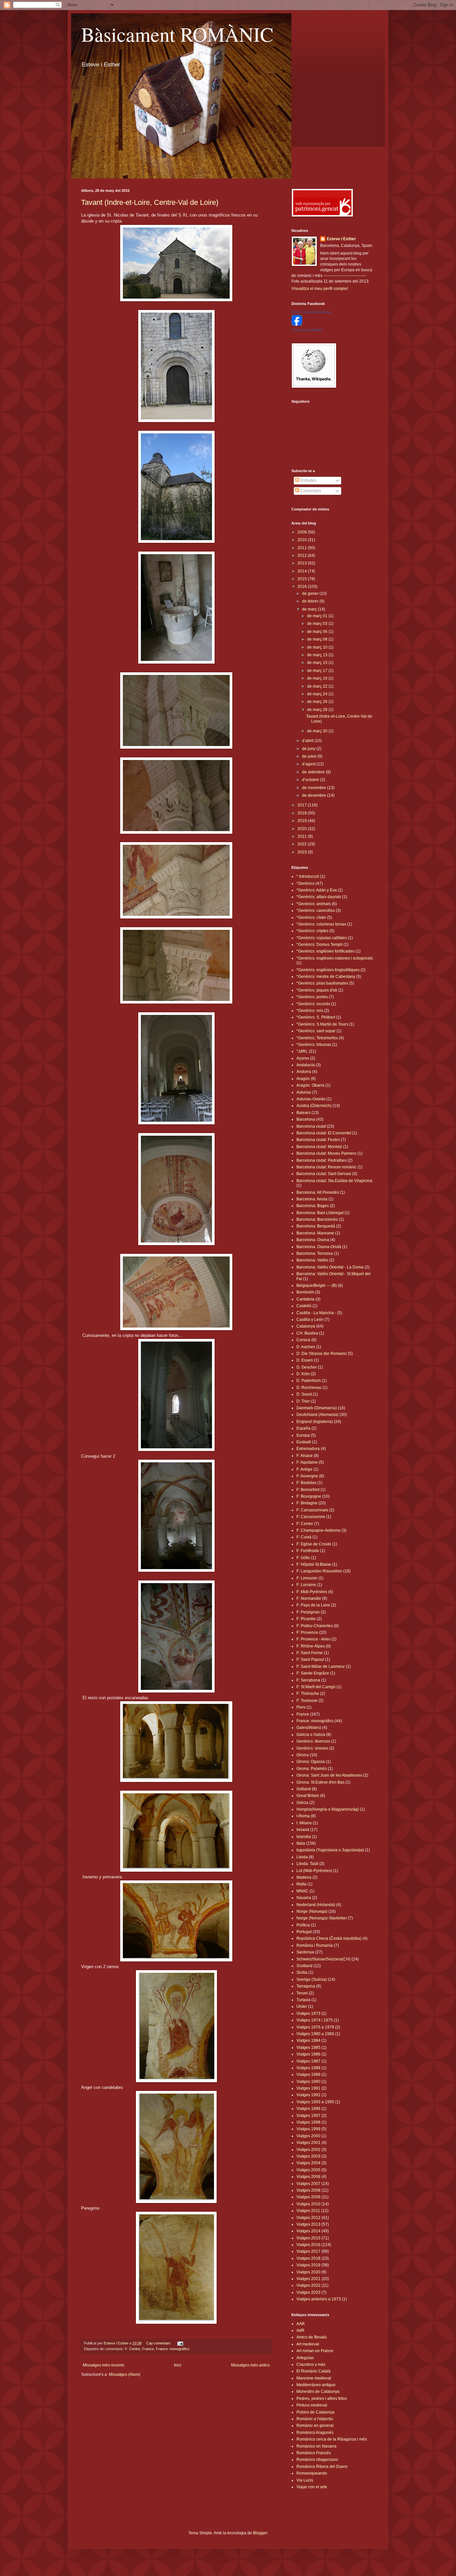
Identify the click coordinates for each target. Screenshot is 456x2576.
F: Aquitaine (307, 1462)
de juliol (310, 756)
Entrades (308, 480)
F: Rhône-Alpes (311, 1646)
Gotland (304, 1789)
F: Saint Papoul (310, 1660)
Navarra (304, 1898)
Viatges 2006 (308, 2177)
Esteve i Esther (341, 239)
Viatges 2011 (308, 2211)
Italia (301, 1843)
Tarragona (306, 1986)
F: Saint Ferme (310, 1653)
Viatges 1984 (308, 2041)
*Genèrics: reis (310, 1011)
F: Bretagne (307, 1503)
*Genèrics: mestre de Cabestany (326, 977)
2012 (303, 556)
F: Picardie (306, 1619)
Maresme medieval (314, 2378)
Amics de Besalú (312, 2337)
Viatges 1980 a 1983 (315, 2034)
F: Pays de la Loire (313, 1605)
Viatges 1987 (308, 2061)
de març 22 (318, 686)
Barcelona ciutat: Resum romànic (326, 1167)
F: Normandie (309, 1598)
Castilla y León (310, 1320)
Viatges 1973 (308, 2013)
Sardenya (305, 1952)
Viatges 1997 (308, 2116)
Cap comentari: (159, 2343)
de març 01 (318, 616)
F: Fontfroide (308, 1551)
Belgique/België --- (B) (317, 1285)
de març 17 (318, 671)
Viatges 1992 (308, 2095)
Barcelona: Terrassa (315, 1253)
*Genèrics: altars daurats (319, 897)
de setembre (314, 772)
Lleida (302, 1857)
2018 (303, 813)
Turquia (303, 2000)
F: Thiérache (308, 1694)
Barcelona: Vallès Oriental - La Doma (330, 1267)
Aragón (303, 1079)
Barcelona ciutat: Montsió (319, 1147)
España (303, 1428)
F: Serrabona (308, 1680)
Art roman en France (315, 2351)
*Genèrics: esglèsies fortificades (325, 951)
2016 (303, 587)
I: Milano (304, 1823)
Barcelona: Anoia (312, 1199)
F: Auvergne (307, 1476)
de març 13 (318, 655)
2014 (303, 571)
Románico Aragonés (315, 2433)
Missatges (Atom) (125, 2374)
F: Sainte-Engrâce (313, 1673)
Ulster (302, 2006)
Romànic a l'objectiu (315, 2419)
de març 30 (318, 731)
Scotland (304, 1966)
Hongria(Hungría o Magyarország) (328, 1809)
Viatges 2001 (308, 2143)
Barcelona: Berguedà (316, 1226)
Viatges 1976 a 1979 (315, 2027)
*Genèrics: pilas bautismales (322, 983)
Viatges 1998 (308, 2122)
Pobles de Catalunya (315, 2412)
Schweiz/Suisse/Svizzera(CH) (323, 1959)
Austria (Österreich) (314, 1106)
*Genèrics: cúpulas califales (322, 938)
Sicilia (302, 1972)
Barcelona (306, 1119)
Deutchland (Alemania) (317, 1415)
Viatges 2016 (308, 2245)
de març (310, 609)
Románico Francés (314, 2453)
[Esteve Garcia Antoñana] (297, 324)
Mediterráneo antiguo (316, 2385)
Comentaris (310, 491)
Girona (303, 1755)
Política (303, 1925)
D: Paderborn (309, 1381)
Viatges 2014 (308, 2231)
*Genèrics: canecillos (316, 910)
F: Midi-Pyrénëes (312, 1592)
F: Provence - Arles (313, 1639)
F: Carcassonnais (312, 1510)
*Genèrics (305, 883)
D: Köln (303, 1374)
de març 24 (318, 694)
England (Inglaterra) (315, 1422)
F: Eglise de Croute (314, 1544)
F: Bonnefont (308, 1490)
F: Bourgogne (309, 1496)
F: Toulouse (307, 1701)
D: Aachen (306, 1347)
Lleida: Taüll (307, 1864)
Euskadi (304, 1442)
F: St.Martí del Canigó (316, 1687)
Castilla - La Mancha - (316, 1313)
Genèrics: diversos (313, 1741)
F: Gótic (303, 1558)
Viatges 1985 (308, 2048)
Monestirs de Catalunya (318, 2391)
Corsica (303, 1340)
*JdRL (302, 1051)
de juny (309, 749)
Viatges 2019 (308, 2265)
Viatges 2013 (308, 2224)
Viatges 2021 (308, 2279)
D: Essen (305, 1360)
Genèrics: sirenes (312, 1748)
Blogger (260, 2533)
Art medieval (308, 2344)
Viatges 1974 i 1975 (315, 2020)
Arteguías (305, 2358)
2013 (303, 563)
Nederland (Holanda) (316, 1905)
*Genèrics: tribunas (314, 1045)
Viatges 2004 (308, 2163)
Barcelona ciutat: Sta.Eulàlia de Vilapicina (334, 1181)
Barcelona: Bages (313, 1206)
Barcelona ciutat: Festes (318, 1140)
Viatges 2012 (308, 2218)
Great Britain (308, 1796)
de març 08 (318, 639)
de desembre (315, 795)
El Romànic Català (313, 2371)
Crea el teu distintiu (307, 330)
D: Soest (304, 1394)
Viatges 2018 (308, 2258)
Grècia (302, 1803)
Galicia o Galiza (311, 1735)
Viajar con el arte (312, 2487)
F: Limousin (307, 1578)
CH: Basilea (307, 1333)
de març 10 (318, 647)
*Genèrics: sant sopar (316, 1031)
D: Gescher (307, 1367)
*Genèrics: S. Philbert (316, 1017)
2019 (303, 821)
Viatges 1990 (308, 2082)
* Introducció (308, 876)
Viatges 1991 (308, 2088)
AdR (300, 2330)
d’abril (308, 741)
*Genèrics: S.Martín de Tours (322, 1024)
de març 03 (318, 624)
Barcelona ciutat (311, 1126)
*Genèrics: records (313, 1004)
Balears (303, 1113)
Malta (301, 1884)
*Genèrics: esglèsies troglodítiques (328, 970)
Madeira (304, 1877)
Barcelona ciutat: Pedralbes (321, 1160)
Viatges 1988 (308, 2068)
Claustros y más (311, 2364)
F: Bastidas (306, 1483)
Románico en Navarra (316, 2446)
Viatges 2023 (308, 2292)
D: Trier (303, 1401)
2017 (303, 805)
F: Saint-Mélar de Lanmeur (321, 1667)
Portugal (304, 1932)
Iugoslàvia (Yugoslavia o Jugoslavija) (330, 1850)
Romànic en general (315, 2426)
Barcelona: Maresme (315, 1233)
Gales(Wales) (309, 1728)
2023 (303, 852)
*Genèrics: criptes (312, 931)
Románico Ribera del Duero (322, 2467)
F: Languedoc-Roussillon (319, 1571)
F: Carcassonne (311, 1517)
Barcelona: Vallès (312, 1260)
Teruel (302, 1993)
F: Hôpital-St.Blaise (314, 1564)
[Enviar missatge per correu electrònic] (180, 2343)
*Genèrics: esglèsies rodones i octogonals (335, 958)
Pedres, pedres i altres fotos (322, 2399)
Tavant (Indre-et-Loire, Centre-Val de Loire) (150, 202)
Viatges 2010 (308, 2204)
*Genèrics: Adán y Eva (317, 890)
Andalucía (306, 1065)
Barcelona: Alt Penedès (318, 1192)
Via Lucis (305, 2480)
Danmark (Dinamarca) (317, 1408)
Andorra (304, 1072)
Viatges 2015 (308, 2238)
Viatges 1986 (308, 2054)
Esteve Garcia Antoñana (311, 312)
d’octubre (311, 780)
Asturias (304, 1092)
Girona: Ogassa (311, 1762)
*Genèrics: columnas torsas (321, 924)
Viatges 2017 (308, 2251)
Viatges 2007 (308, 2184)
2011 (303, 548)
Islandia (304, 1837)
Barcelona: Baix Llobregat (320, 1213)
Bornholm (305, 1292)
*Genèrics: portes (312, 997)
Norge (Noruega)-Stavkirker (322, 1918)
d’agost (309, 764)
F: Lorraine (306, 1585)
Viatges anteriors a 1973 (319, 2299)
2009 (303, 532)
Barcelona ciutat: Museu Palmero (326, 1153)
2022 (303, 844)
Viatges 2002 (308, 2150)
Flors (301, 1707)
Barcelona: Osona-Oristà (319, 1247)
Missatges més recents (103, 2365)
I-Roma (303, 1816)
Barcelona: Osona (313, 1240)
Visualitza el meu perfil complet (320, 289)
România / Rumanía (315, 1945)
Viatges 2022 (308, 2285)
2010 (303, 540)
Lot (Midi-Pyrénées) (314, 1871)
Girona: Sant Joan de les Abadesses (329, 1775)
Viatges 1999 (308, 2129)
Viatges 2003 (308, 2156)
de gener (311, 594)
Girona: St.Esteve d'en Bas (320, 1782)
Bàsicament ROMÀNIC (177, 34)
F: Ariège (304, 1469)
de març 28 (318, 710)
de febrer (311, 601)
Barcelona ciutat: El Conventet (324, 1133)
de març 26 (318, 702)
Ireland (303, 1830)
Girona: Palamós (312, 1769)
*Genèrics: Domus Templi (319, 945)
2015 (303, 579)
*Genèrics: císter (311, 917)
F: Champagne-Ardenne (318, 1530)
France (148, 2349)
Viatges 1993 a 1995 (315, 2102)
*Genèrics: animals (314, 904)
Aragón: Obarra (310, 1085)
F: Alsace (305, 1456)
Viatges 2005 (308, 2170)
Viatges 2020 (308, 2272)
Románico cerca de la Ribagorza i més (332, 2439)
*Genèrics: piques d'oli (317, 990)
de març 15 (318, 663)
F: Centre (133, 2349)
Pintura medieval (312, 2405)
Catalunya (306, 1326)
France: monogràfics (173, 2349)
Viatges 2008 (308, 2190)
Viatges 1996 (308, 2109)
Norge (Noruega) (312, 1911)
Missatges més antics (250, 2365)
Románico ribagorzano (317, 2460)
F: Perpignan (308, 1612)
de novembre (315, 788)
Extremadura (308, 1449)
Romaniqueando (312, 2473)
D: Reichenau (309, 1388)
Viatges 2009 (308, 2197)
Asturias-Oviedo (311, 1099)
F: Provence (307, 1632)
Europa (303, 1435)
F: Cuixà (304, 1537)
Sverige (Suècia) (312, 1979)
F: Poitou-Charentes (315, 1626)
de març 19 (318, 678)
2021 (303, 836)
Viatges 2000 (308, 2136)
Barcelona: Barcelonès (317, 1219)
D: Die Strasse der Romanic (322, 1354)
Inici (178, 2365)
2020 (303, 829)
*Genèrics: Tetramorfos (317, 1038)
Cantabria (305, 1299)
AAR (301, 2324)
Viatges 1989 (308, 2075)
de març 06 (318, 632)
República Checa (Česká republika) (329, 1938)
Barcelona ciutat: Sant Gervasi (324, 1174)
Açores (303, 1058)
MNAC (302, 1891)
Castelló (304, 1306)
